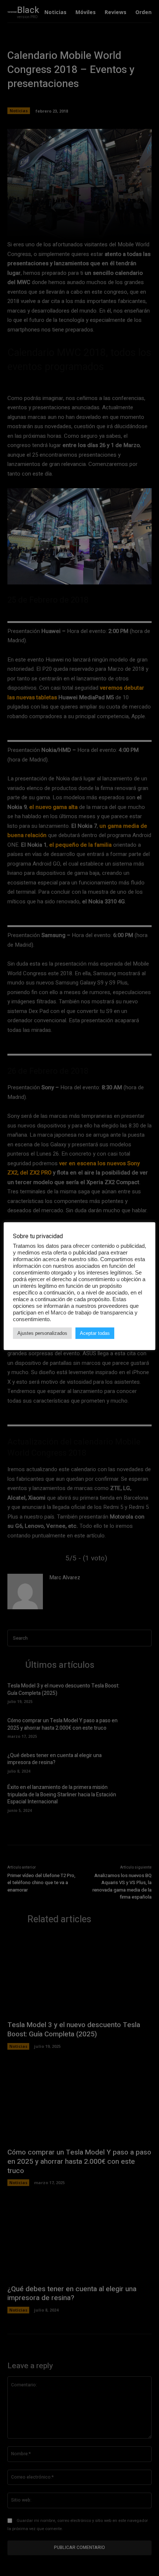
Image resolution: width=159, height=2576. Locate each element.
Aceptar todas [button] (95, 1333)
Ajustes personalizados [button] (42, 1333)
